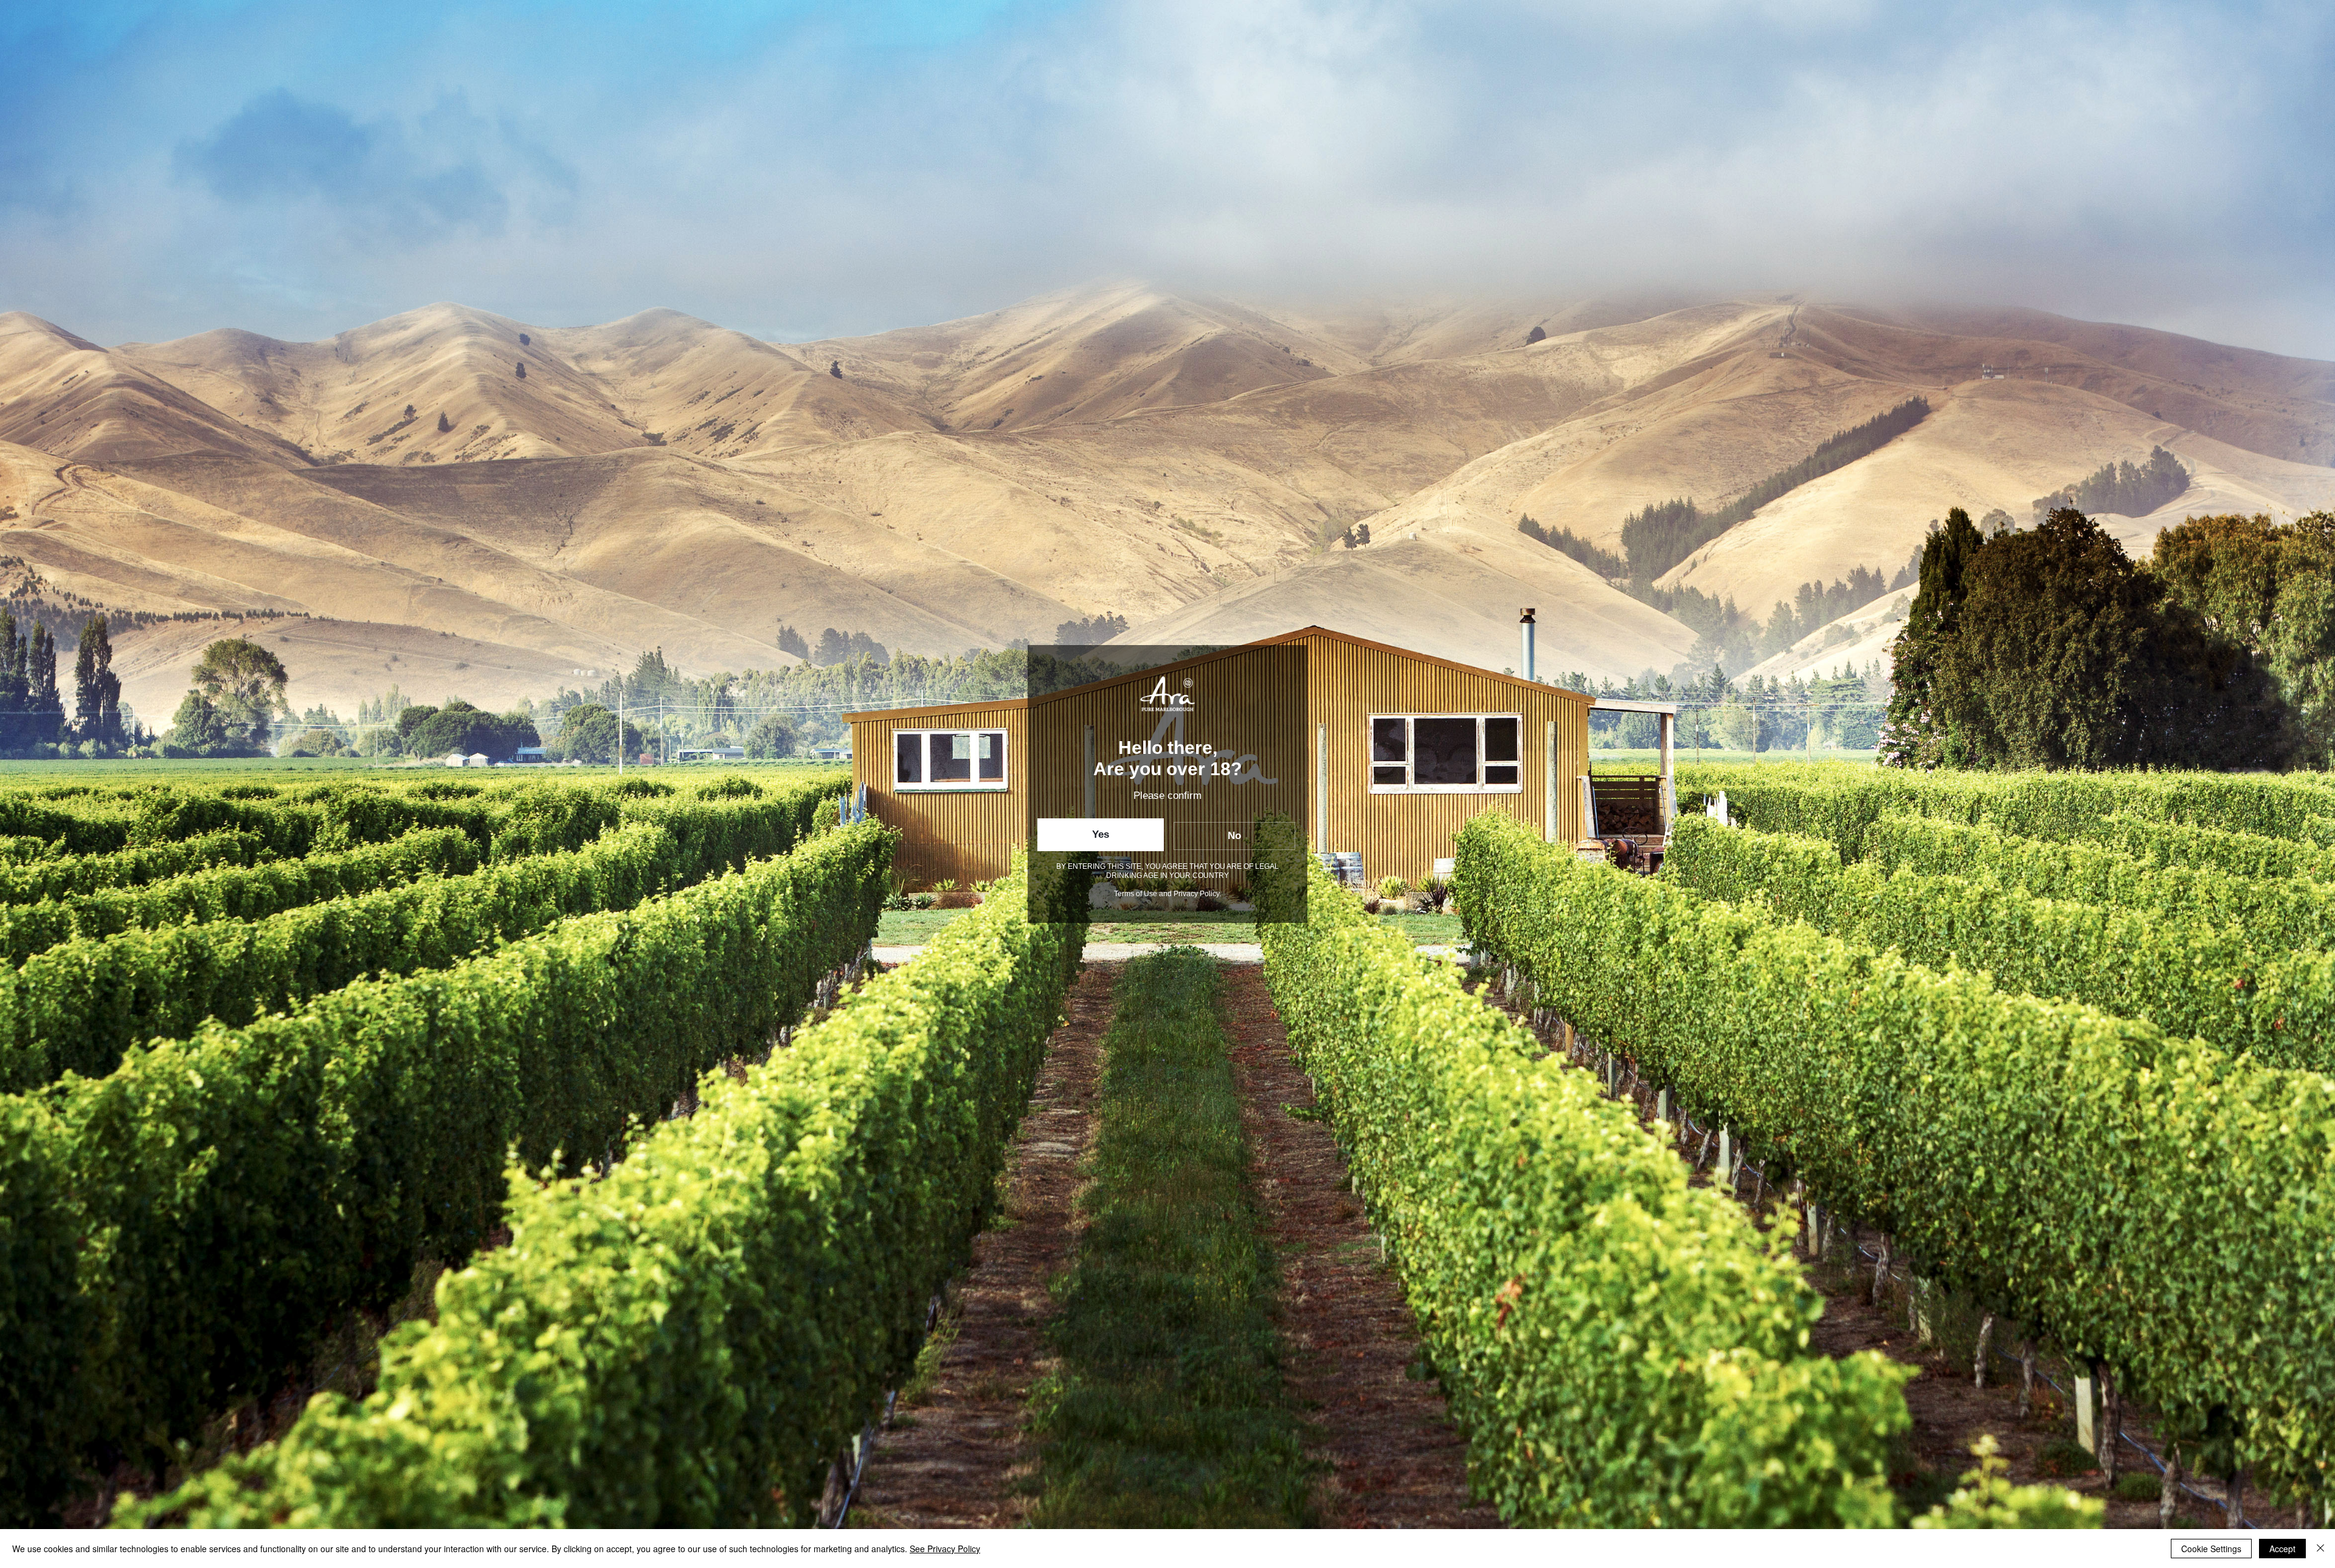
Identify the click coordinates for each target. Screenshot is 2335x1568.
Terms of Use (1136, 894)
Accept (2282, 1549)
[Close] (2320, 1549)
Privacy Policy (1196, 894)
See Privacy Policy (945, 1549)
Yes (1101, 834)
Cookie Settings (2211, 1549)
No (1234, 836)
